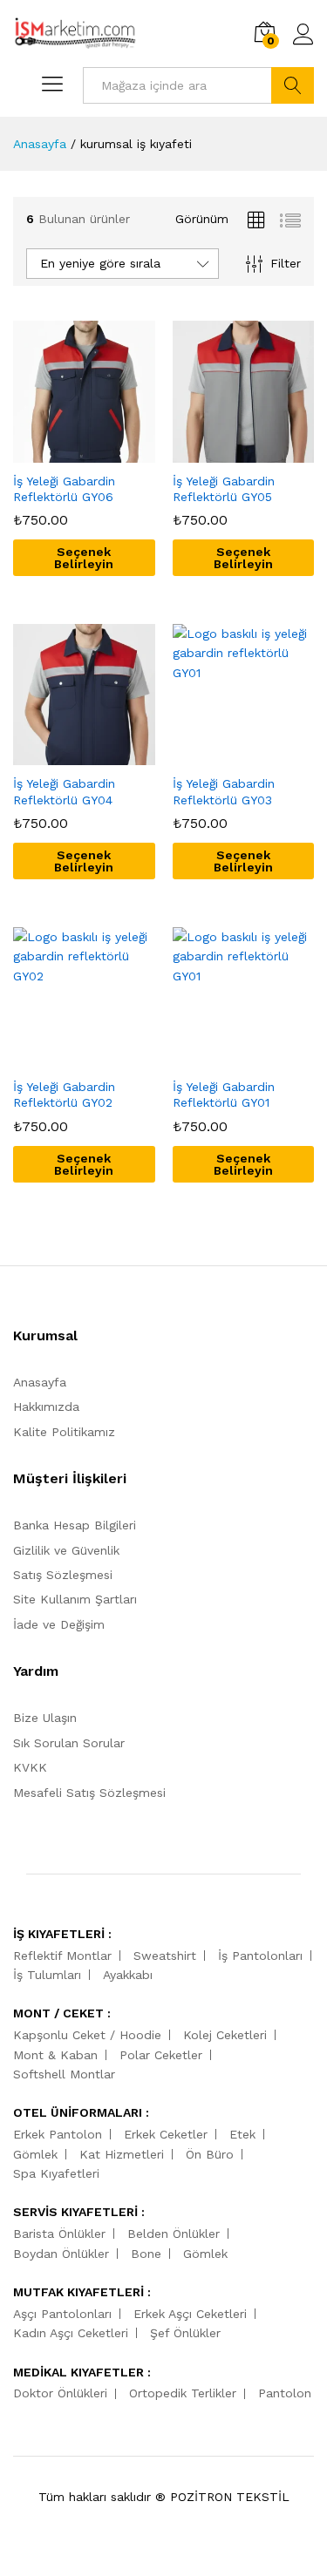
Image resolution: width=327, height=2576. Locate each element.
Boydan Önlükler (61, 2254)
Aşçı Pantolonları (62, 2314)
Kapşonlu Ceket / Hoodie (87, 2035)
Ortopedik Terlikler (183, 2393)
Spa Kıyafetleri (56, 2173)
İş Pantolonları (260, 1956)
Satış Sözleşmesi (63, 1575)
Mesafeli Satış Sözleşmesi (89, 1793)
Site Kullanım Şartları (75, 1599)
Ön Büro (210, 2154)
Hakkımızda (46, 1407)
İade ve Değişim (59, 1624)
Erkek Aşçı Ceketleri (190, 2314)
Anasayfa (40, 1382)
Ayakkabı (128, 1975)
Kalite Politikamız (64, 1432)
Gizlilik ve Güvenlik (66, 1550)
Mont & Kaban (55, 2055)
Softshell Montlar (64, 2074)
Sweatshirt (165, 1956)
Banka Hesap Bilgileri (75, 1525)
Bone (146, 2254)
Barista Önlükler (59, 2234)
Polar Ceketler (161, 2055)
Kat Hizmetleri (122, 2154)
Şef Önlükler (185, 2333)
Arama (293, 85)
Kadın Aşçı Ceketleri (71, 2333)
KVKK (30, 1767)
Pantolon (285, 2393)
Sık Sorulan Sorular (69, 1743)
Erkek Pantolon (58, 2134)
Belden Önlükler (174, 2234)
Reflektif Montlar (62, 1956)
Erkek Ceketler (166, 2134)
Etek (242, 2134)
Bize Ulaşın (45, 1718)
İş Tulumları (47, 1975)
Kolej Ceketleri (225, 2035)
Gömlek (35, 2154)
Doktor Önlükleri (60, 2393)
